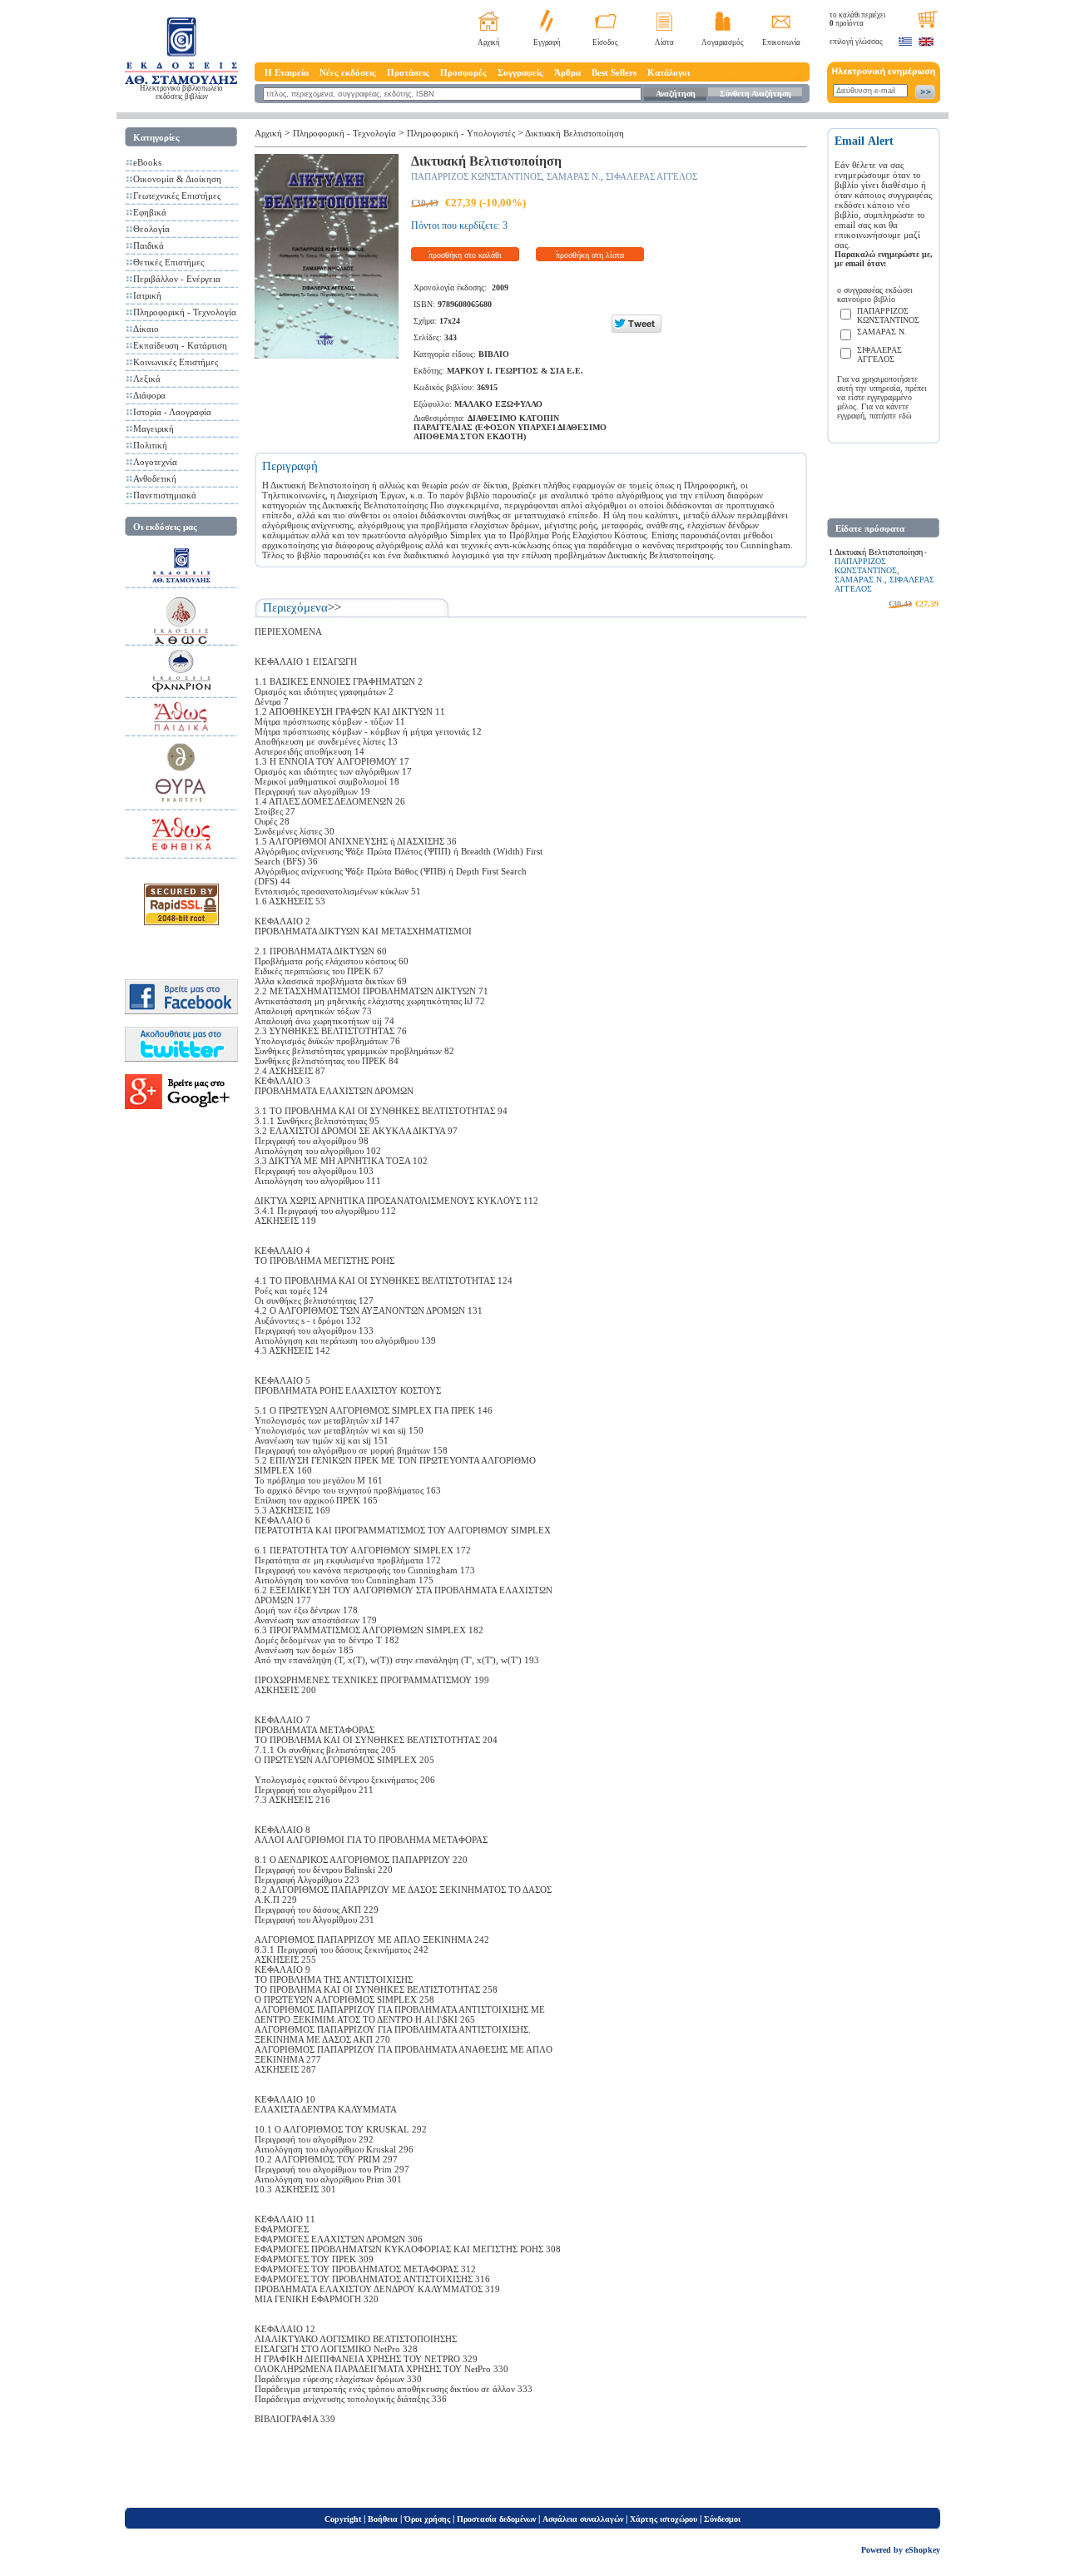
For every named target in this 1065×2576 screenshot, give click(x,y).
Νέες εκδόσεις (348, 72)
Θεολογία (151, 229)
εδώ (905, 416)
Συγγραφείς (520, 72)
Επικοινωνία (781, 42)
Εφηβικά (150, 212)
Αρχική (489, 42)
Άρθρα (567, 72)
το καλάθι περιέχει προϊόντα (857, 19)
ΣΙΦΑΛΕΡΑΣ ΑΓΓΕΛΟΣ (651, 176)
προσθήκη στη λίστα (590, 255)
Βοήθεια (383, 2519)
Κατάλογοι (669, 72)
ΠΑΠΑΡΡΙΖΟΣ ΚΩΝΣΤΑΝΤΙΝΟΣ (476, 176)
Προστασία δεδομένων (496, 2519)
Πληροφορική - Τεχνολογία (185, 312)
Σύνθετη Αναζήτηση (755, 94)
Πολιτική (150, 445)
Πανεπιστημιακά (165, 495)
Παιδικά (149, 245)
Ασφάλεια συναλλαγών (583, 2519)
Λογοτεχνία (155, 462)
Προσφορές (463, 72)
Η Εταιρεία (287, 72)
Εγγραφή (547, 42)
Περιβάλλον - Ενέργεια (177, 279)
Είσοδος (605, 42)
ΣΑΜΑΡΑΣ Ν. (574, 176)
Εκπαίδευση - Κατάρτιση (180, 345)
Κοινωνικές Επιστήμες (176, 362)
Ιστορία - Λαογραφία (172, 412)
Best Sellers (614, 72)
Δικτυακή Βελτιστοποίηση (575, 133)
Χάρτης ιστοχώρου (664, 2519)
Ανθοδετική (155, 478)
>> (334, 607)
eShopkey (923, 2550)
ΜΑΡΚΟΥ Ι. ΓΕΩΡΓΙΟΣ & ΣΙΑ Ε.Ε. (515, 371)
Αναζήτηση (676, 94)
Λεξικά (147, 379)
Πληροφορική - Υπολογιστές (461, 133)
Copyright (343, 2519)
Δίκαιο (146, 329)
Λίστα (664, 42)
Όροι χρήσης (427, 2519)
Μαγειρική (154, 429)
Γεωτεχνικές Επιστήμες (177, 196)
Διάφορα (149, 395)
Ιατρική (147, 295)
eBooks (147, 162)
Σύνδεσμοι (722, 2519)
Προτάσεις (408, 72)
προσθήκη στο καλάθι (465, 255)
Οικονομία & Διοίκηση (177, 179)
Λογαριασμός (723, 42)
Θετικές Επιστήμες (168, 262)
